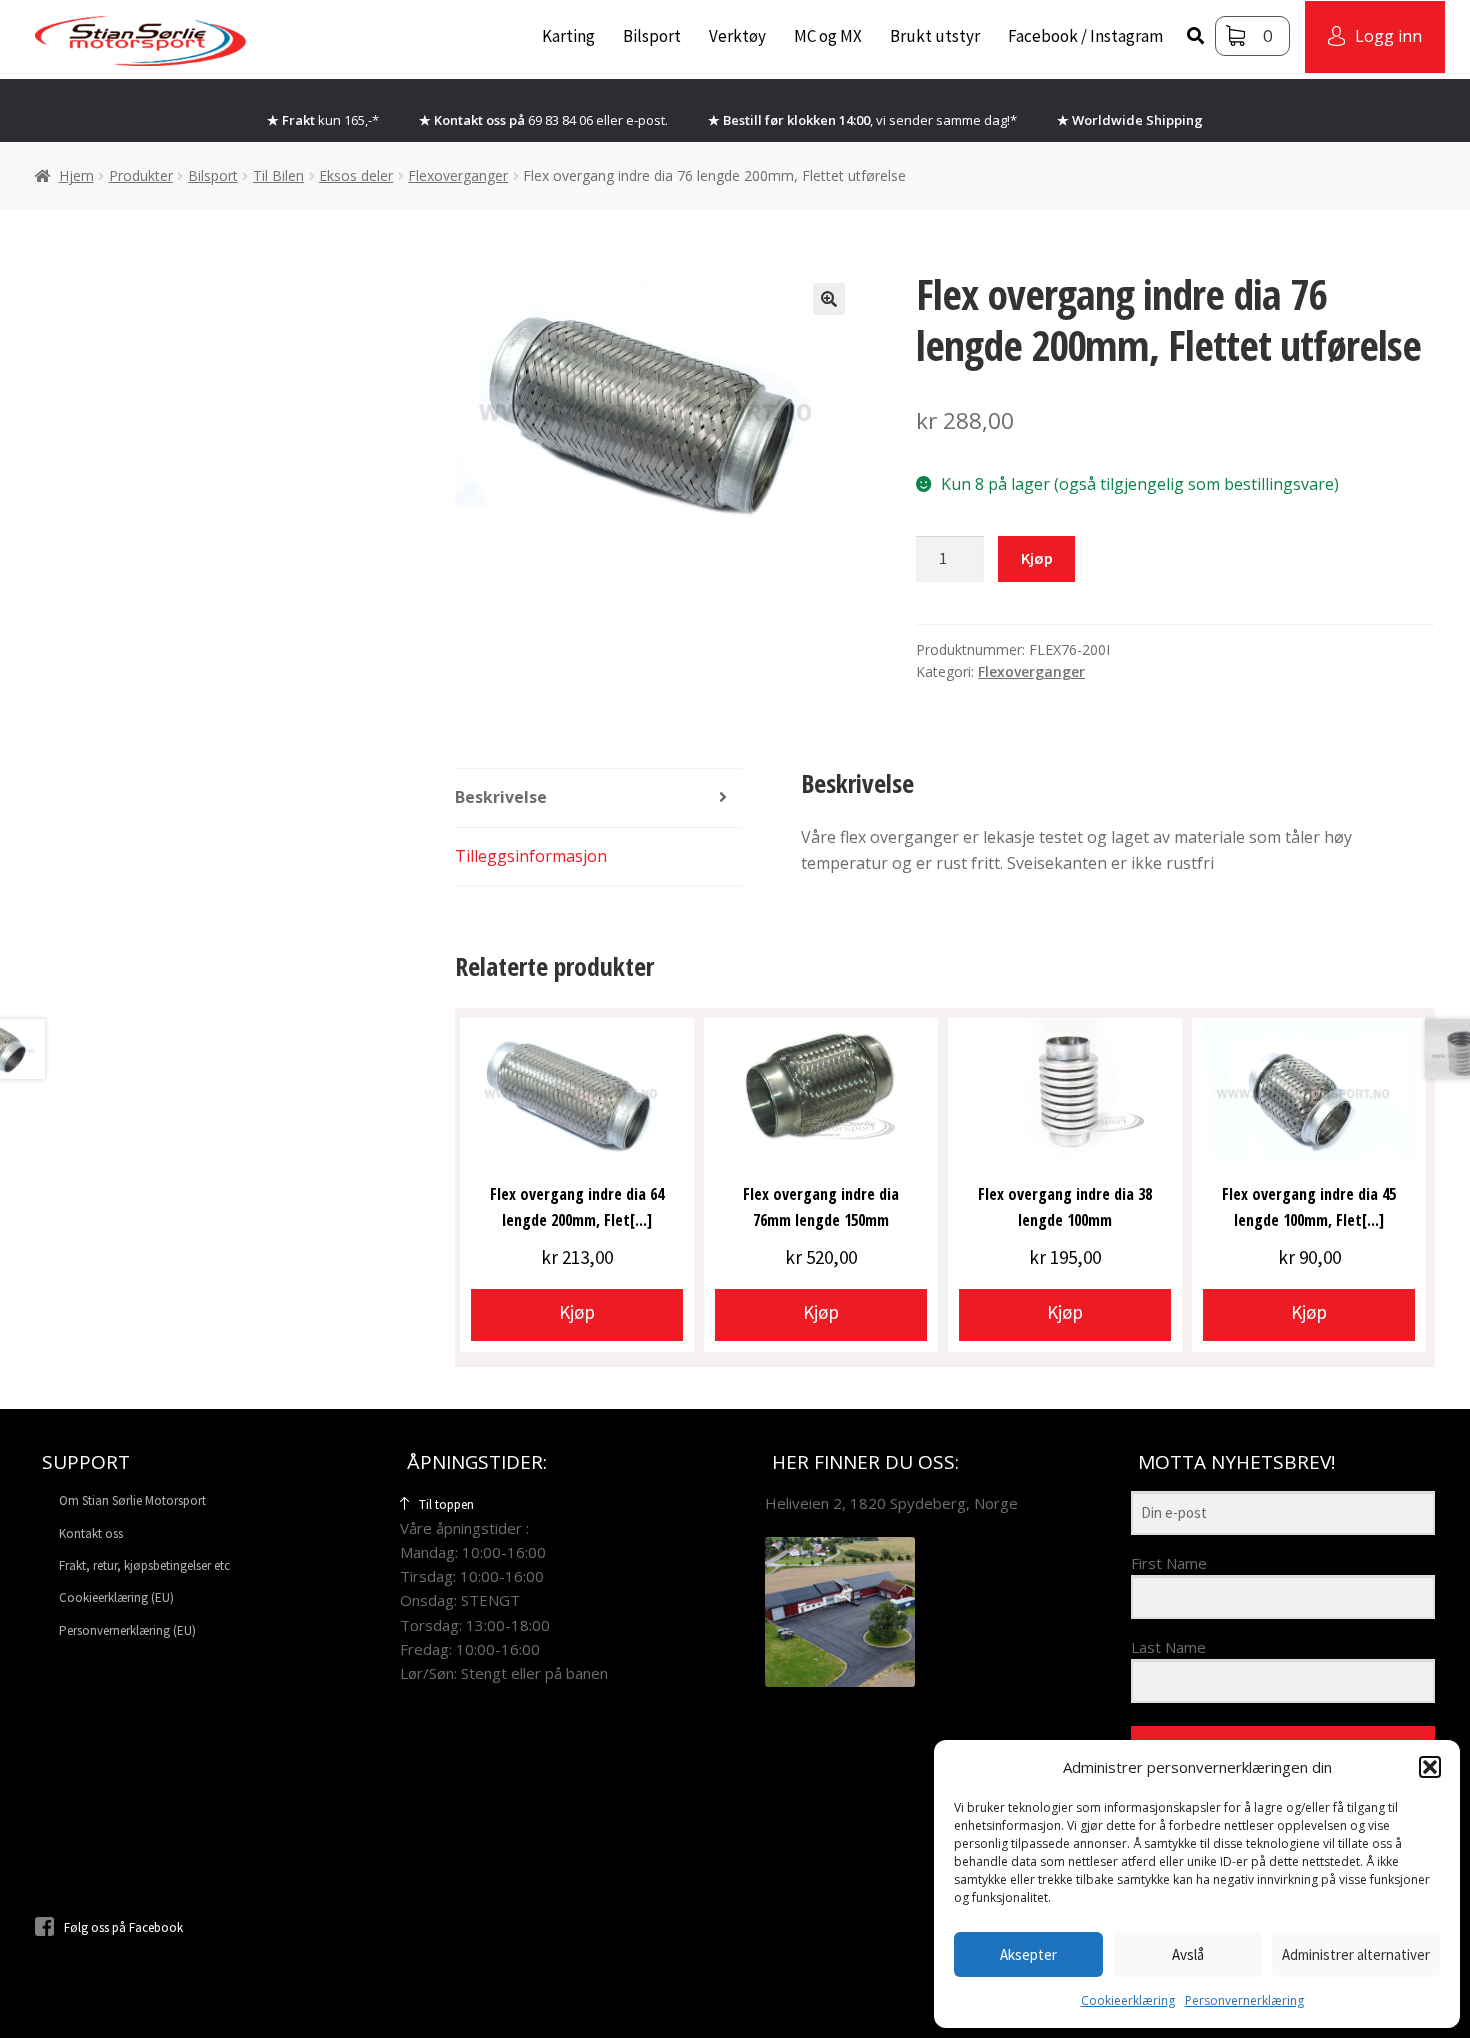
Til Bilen (278, 175)
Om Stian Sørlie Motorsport (132, 1500)
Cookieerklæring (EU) (116, 1597)
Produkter (141, 175)
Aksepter (1028, 1954)
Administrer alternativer (1356, 1954)
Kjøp (1037, 558)
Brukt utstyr (935, 36)
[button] (1430, 1767)
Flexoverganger (458, 175)
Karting (568, 36)
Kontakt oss (91, 1533)
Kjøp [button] (577, 1312)
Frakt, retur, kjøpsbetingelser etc (144, 1565)
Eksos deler (356, 175)
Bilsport (652, 36)
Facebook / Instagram (1085, 36)
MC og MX (828, 36)
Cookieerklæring (1128, 2000)
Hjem (76, 175)
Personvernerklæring (1244, 2000)
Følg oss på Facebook (123, 1927)
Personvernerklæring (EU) (127, 1630)
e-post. (647, 120)
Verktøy (737, 36)
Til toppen (446, 1504)
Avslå (1188, 1954)
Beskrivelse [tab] (501, 797)
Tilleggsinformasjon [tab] (531, 856)
